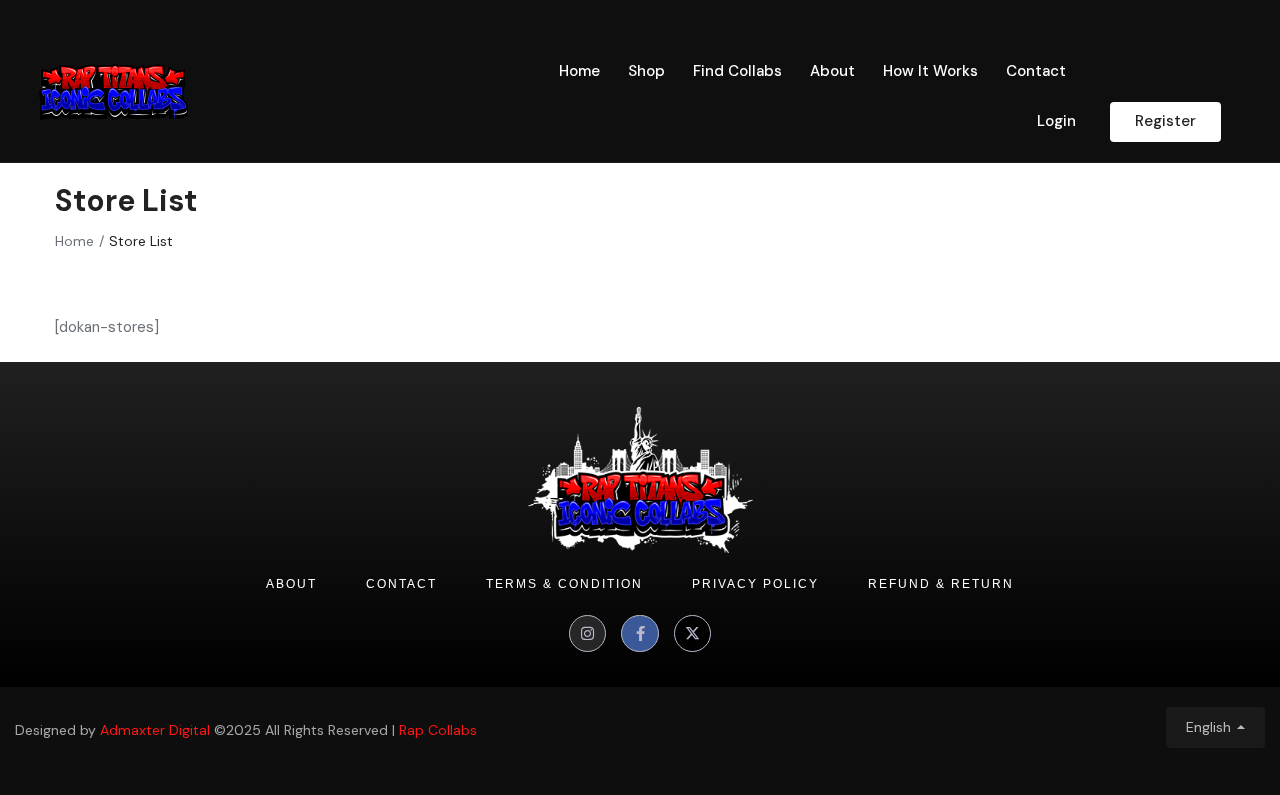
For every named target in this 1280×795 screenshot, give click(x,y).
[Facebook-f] (640, 634)
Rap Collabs (438, 730)
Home (579, 71)
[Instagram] (588, 634)
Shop (646, 71)
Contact (1036, 71)
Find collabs (737, 71)
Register (1165, 121)
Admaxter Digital (155, 730)
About (832, 71)
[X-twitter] (693, 634)
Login (1056, 121)
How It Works (930, 71)
